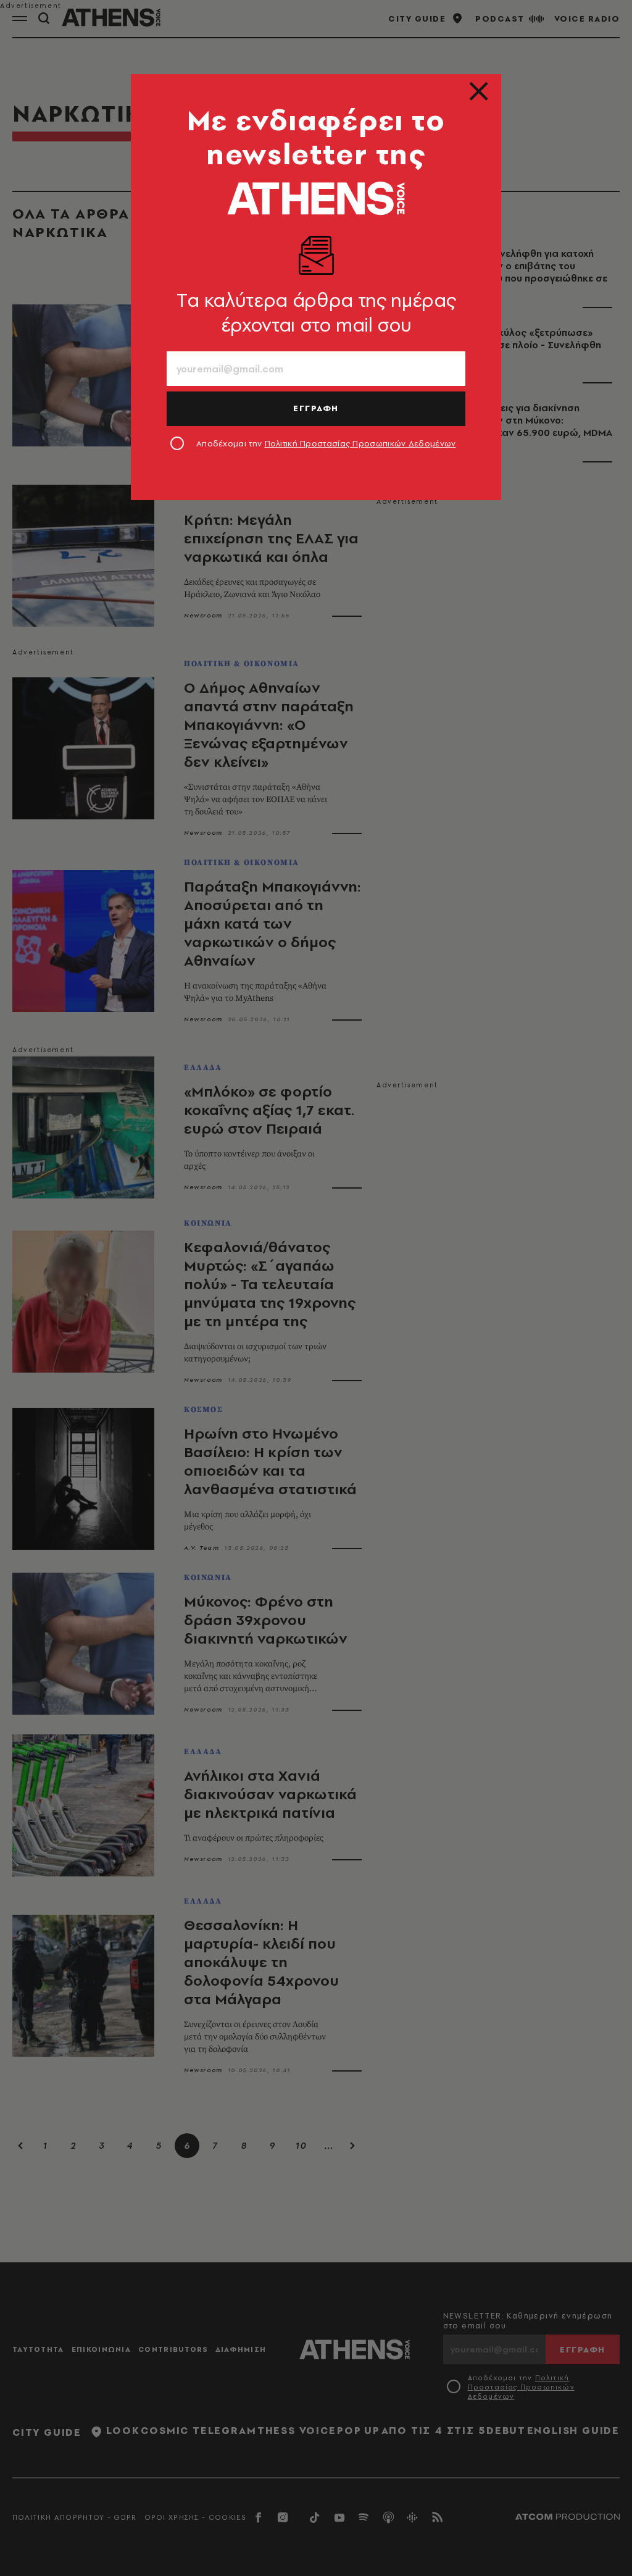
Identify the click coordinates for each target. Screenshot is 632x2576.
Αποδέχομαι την (326, 443)
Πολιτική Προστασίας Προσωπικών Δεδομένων (360, 443)
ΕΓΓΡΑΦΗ (316, 408)
